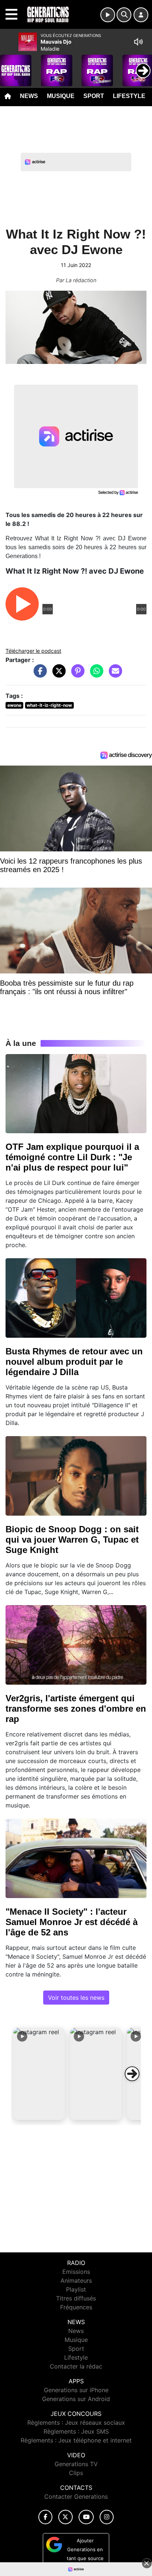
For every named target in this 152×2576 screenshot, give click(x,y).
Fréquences (76, 2307)
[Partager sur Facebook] (38, 675)
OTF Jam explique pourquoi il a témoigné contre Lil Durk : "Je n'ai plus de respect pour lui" (72, 1157)
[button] (39, 2074)
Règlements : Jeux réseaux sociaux (76, 2423)
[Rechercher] (124, 15)
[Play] (10, 65)
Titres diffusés (76, 2298)
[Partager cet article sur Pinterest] (76, 675)
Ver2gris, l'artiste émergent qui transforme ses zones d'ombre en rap (76, 1709)
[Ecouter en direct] (108, 15)
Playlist (76, 2289)
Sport (94, 96)
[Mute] (138, 42)
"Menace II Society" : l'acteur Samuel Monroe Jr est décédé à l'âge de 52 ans (72, 1922)
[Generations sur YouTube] (86, 2517)
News (29, 96)
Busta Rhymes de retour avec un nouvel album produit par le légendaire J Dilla (74, 1362)
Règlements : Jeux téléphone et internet (76, 2440)
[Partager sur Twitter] (57, 675)
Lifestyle (129, 96)
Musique (61, 96)
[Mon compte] (141, 15)
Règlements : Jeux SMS (76, 2431)
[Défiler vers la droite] (132, 2074)
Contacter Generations (76, 2496)
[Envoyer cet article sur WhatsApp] (95, 675)
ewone (14, 705)
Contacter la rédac (76, 2366)
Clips (76, 2473)
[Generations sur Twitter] (65, 2517)
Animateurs (76, 2280)
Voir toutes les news (76, 1998)
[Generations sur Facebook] (45, 2517)
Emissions (76, 2272)
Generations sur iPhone (76, 2390)
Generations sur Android (76, 2399)
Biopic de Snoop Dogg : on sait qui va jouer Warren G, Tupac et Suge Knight (72, 1539)
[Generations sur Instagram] (107, 2517)
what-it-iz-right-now (49, 705)
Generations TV (76, 2464)
